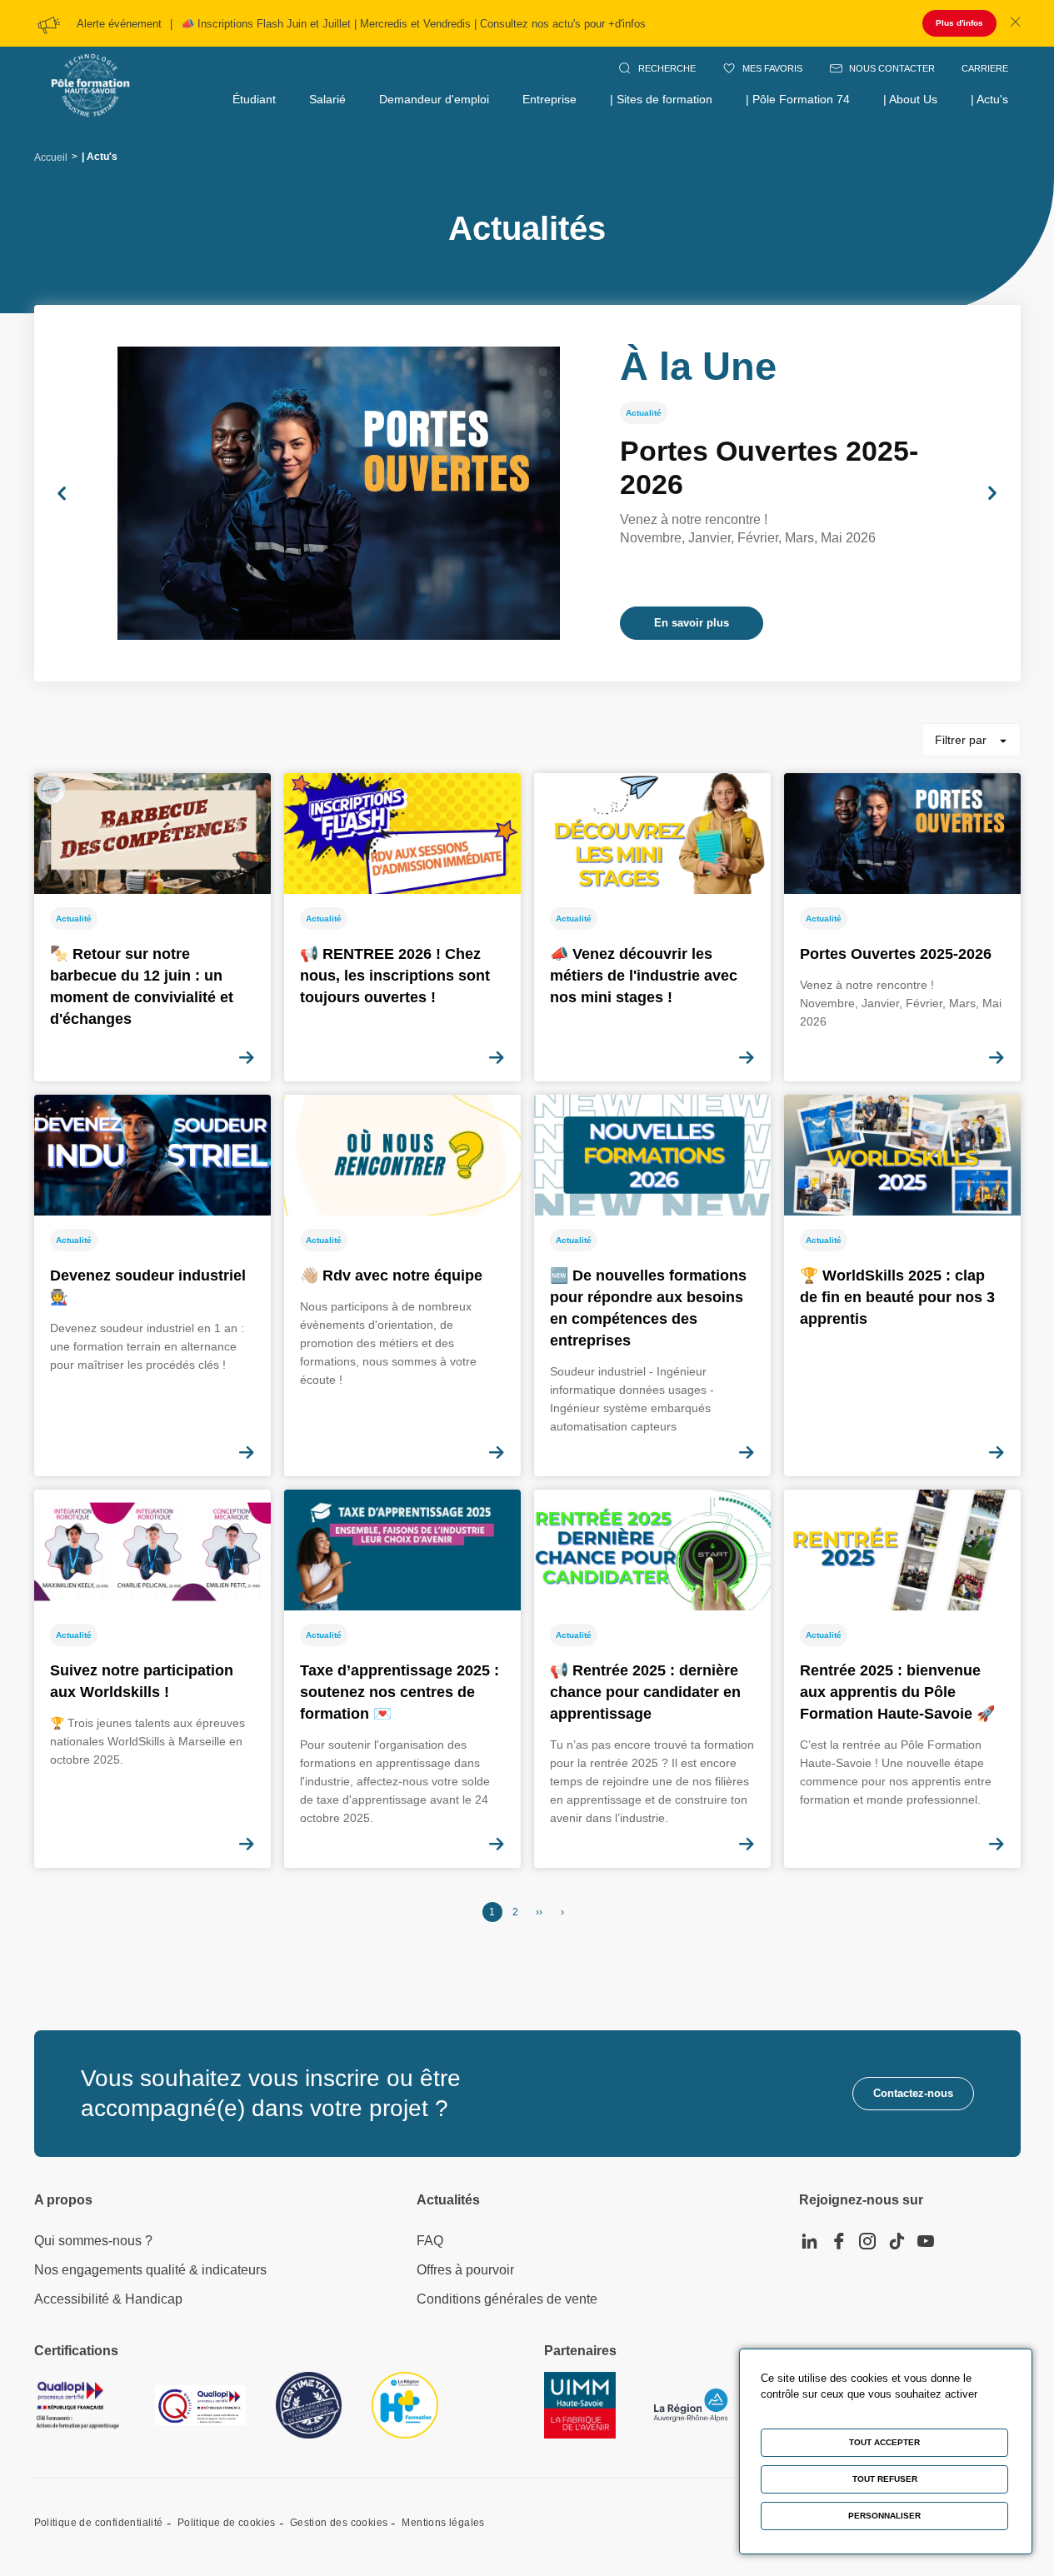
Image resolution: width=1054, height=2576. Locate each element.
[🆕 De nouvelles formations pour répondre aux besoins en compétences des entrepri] (652, 1286)
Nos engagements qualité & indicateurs (150, 2270)
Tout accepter (884, 2442)
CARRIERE (985, 68)
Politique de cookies (227, 2523)
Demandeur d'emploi (434, 99)
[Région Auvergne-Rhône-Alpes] (691, 2405)
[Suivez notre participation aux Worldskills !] (152, 1679)
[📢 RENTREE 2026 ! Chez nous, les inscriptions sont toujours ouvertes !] (402, 927)
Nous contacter (892, 68)
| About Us (910, 99)
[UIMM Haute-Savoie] (580, 2405)
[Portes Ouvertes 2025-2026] (527, 493)
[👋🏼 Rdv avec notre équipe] (402, 1286)
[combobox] (971, 740)
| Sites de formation (661, 99)
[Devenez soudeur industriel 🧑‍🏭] (152, 1286)
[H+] (405, 2405)
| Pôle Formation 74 (798, 99)
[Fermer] (1015, 23)
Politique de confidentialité (99, 2523)
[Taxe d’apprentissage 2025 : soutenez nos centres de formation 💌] (402, 1679)
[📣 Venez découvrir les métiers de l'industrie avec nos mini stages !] (652, 927)
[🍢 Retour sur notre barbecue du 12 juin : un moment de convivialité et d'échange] (152, 927)
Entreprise (549, 99)
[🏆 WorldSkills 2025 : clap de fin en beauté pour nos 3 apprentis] (902, 1286)
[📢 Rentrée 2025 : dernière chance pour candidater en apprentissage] (652, 1679)
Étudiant (254, 99)
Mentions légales (443, 2523)
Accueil (51, 157)
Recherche (667, 68)
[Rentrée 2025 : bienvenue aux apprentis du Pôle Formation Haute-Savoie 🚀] (902, 1679)
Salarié (327, 99)
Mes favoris (772, 68)
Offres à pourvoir (465, 2270)
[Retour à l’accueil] (90, 67)
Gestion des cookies (339, 2523)
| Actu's (989, 99)
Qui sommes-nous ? (93, 2241)
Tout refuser (885, 2479)
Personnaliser (884, 2516)
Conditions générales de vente (507, 2299)
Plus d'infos (959, 23)
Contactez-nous (913, 2093)
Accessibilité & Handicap (108, 2299)
